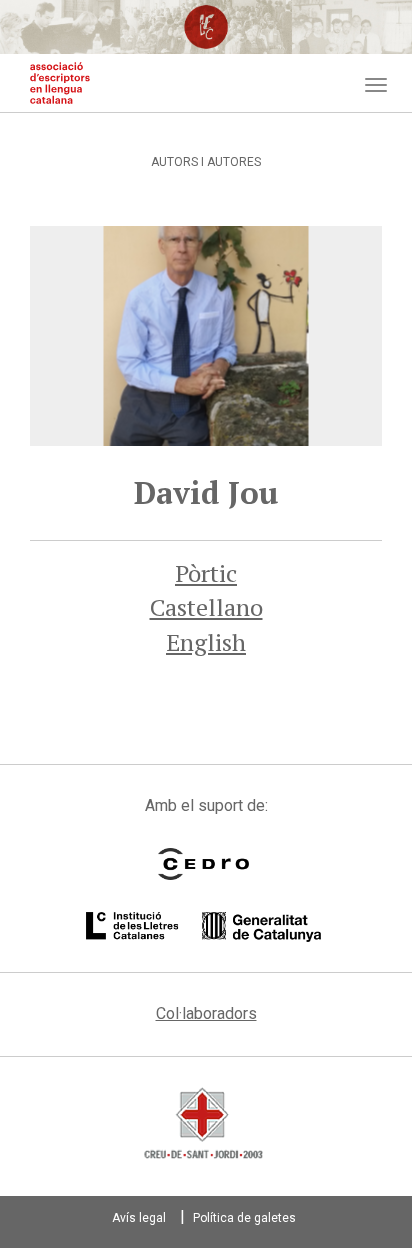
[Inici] (60, 83)
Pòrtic (206, 573)
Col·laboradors (206, 1013)
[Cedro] (203, 864)
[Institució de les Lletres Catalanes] (203, 927)
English (206, 642)
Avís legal (139, 1218)
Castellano (206, 607)
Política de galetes (244, 1218)
